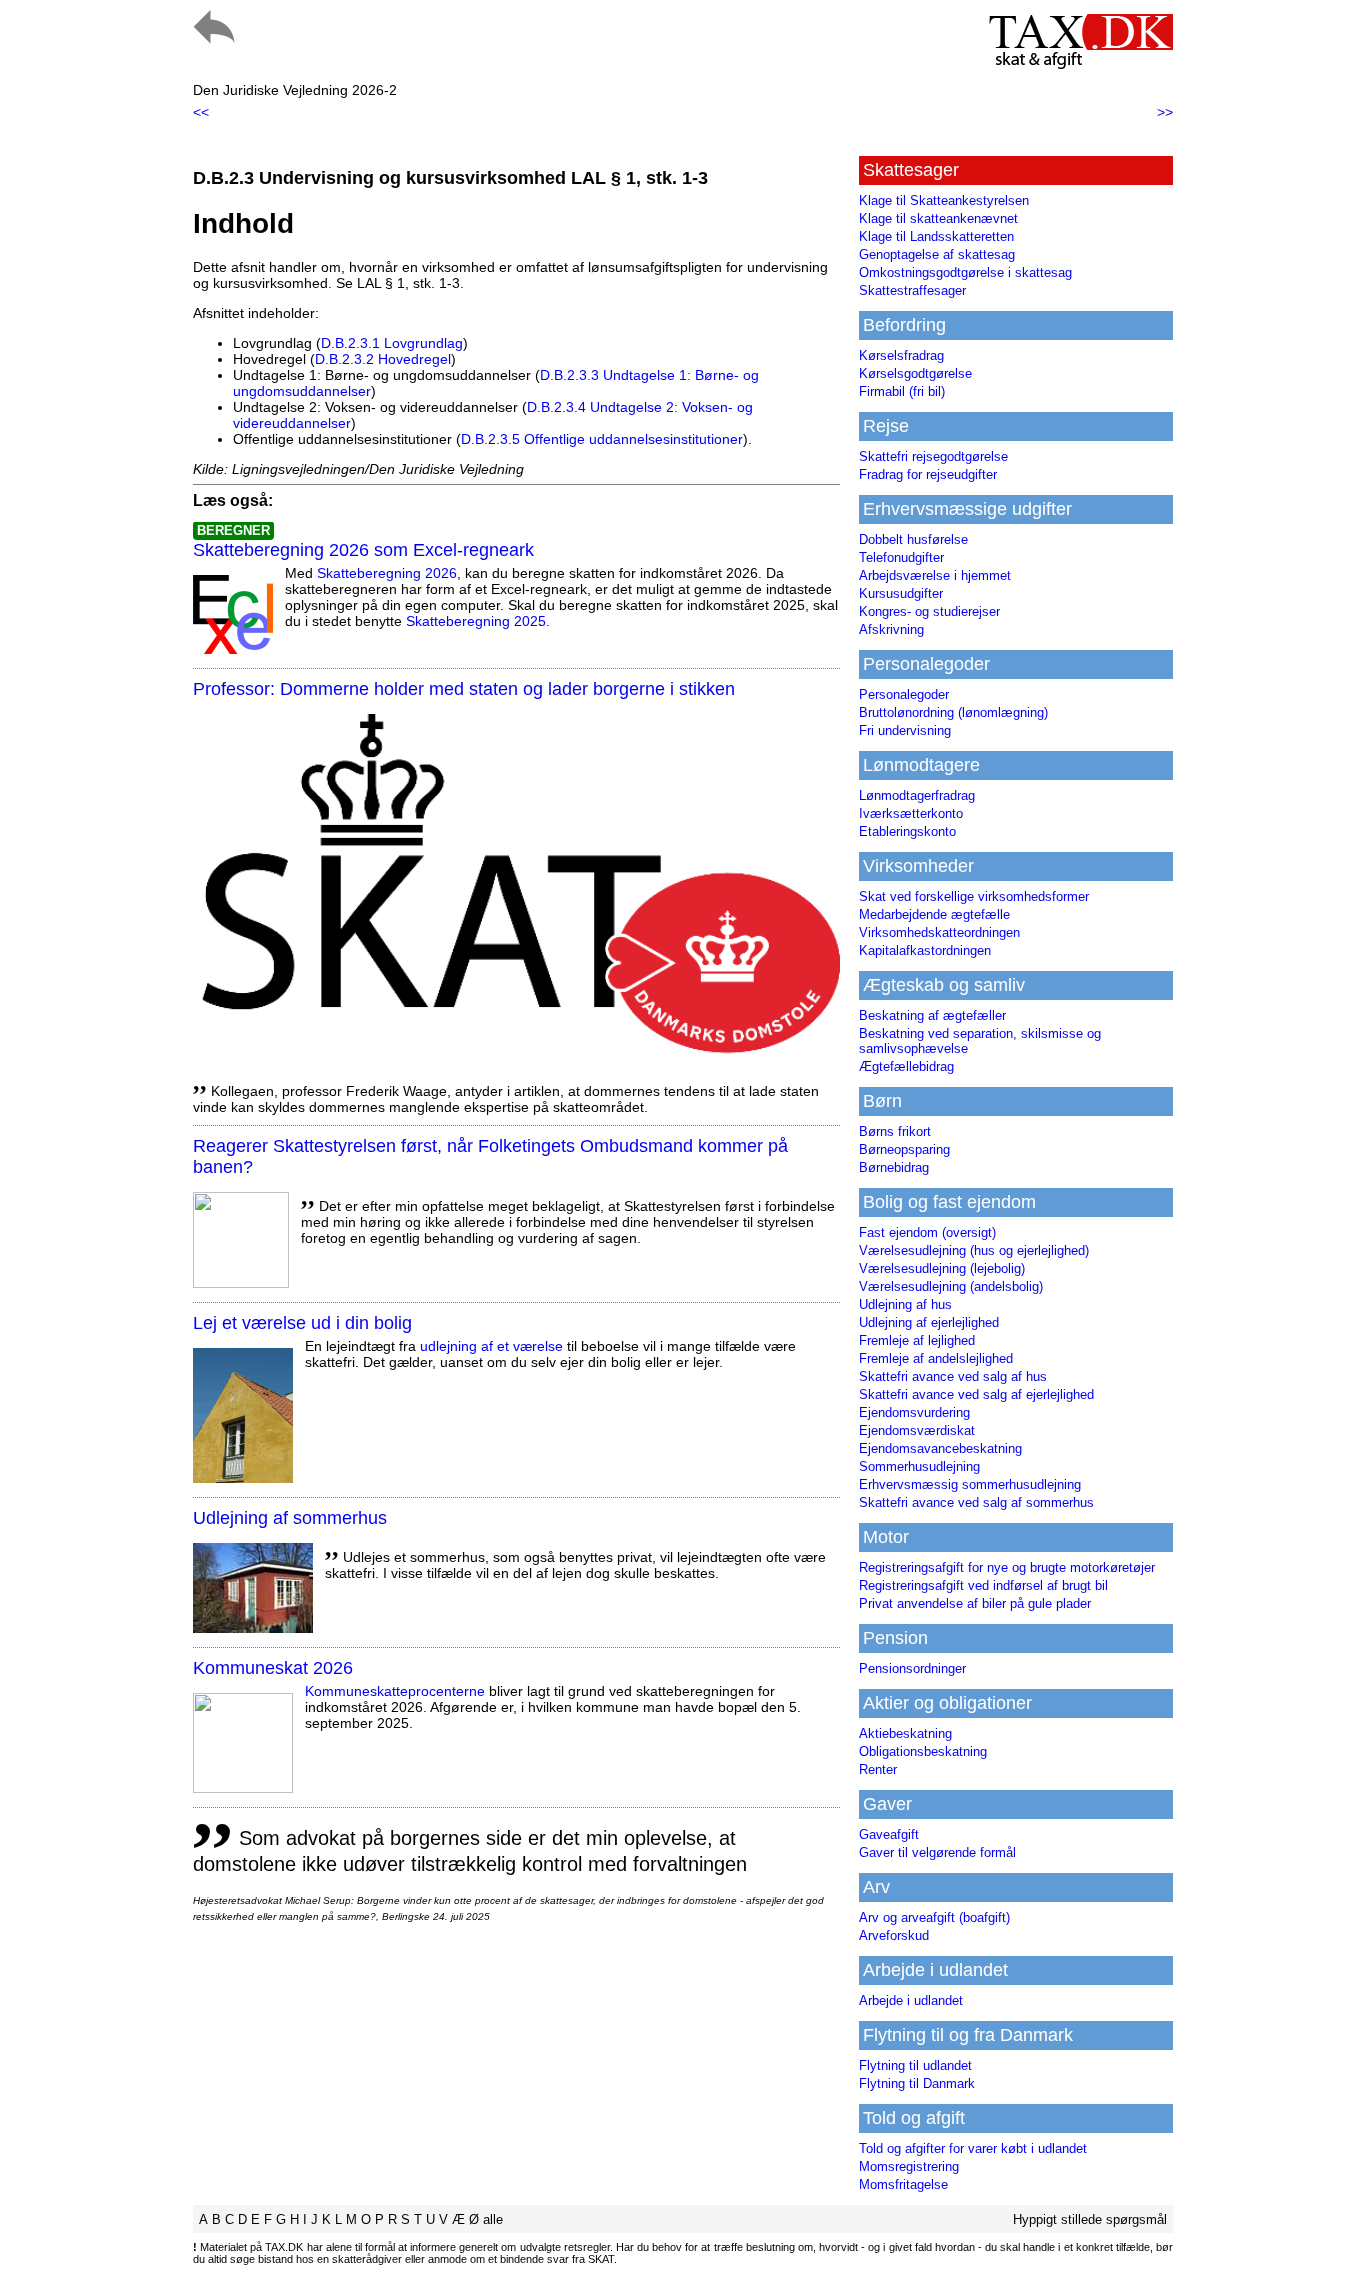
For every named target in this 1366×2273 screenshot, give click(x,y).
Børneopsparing (904, 1149)
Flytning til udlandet (915, 2065)
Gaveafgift (889, 1834)
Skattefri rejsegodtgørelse (933, 456)
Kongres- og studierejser (929, 611)
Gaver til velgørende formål (937, 1852)
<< (201, 112)
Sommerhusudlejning (919, 1466)
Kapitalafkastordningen (925, 950)
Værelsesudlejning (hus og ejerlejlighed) (974, 1250)
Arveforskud (894, 1935)
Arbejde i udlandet (911, 2000)
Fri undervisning (905, 730)
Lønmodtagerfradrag (917, 795)
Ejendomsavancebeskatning (940, 1448)
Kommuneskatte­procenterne (395, 1691)
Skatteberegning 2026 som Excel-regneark (363, 550)
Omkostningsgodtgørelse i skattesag (965, 272)
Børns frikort (895, 1131)
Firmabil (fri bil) (902, 391)
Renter (878, 1769)
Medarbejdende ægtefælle (934, 914)
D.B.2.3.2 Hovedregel (383, 359)
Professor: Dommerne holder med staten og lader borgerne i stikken (464, 689)
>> (1165, 112)
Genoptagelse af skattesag (937, 254)
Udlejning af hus (905, 1304)
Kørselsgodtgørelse (915, 373)
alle (493, 2219)
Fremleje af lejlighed (917, 1340)
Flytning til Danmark (917, 2083)
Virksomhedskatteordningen (939, 932)
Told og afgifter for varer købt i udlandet (973, 2148)
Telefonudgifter (901, 557)
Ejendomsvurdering (914, 1412)
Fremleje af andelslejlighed (936, 1358)
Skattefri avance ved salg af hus (953, 1376)
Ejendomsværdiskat (917, 1430)
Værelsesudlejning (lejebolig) (942, 1268)
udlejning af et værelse (491, 1346)
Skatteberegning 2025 (476, 621)
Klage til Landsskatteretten (936, 236)
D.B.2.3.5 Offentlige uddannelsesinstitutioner (602, 439)
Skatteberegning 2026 (387, 573)
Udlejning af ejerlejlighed (929, 1322)
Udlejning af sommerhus (290, 1518)
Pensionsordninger (912, 1668)
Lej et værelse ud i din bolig (302, 1323)
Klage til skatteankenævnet (938, 218)
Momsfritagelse (903, 2184)
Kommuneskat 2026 (273, 1668)
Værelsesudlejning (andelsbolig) (951, 1286)
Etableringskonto (907, 831)
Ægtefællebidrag (906, 1066)
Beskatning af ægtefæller (932, 1015)
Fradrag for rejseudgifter (928, 474)
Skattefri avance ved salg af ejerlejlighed (976, 1394)
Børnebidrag (894, 1167)
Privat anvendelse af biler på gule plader (975, 1603)
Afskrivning (891, 629)
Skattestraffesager (912, 290)
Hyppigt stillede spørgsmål (1090, 2219)
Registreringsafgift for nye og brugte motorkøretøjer (1007, 1567)
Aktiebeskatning (905, 1733)
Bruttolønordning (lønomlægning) (953, 712)
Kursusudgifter (901, 593)
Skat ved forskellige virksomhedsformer (974, 896)
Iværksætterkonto (911, 813)
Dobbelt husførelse (913, 539)
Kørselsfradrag (901, 355)
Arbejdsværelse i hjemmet (935, 575)
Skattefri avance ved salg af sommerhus (976, 1502)
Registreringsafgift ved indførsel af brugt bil (983, 1585)
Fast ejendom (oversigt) (927, 1232)
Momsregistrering (909, 2166)
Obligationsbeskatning (923, 1751)
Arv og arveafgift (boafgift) (934, 1917)
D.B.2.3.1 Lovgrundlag (392, 343)
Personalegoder (904, 694)
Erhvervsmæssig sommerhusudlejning (970, 1484)
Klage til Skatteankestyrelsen (944, 200)
